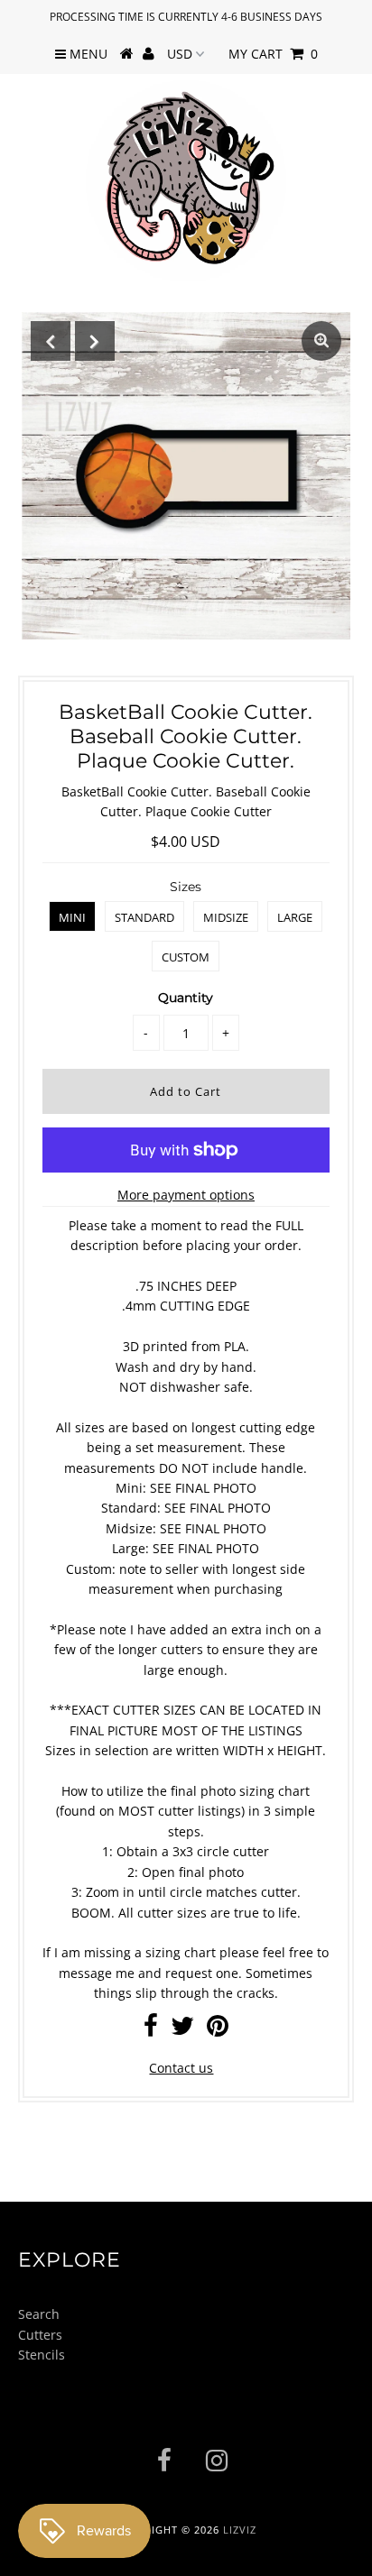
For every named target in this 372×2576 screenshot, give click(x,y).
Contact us (181, 2068)
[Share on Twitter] (182, 2030)
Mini (72, 917)
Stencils (42, 2355)
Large (295, 917)
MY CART (273, 54)
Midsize (226, 917)
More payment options (186, 1195)
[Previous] (51, 341)
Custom (186, 957)
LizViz (240, 2530)
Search (39, 2314)
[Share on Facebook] (151, 2030)
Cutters (40, 2335)
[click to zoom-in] (321, 341)
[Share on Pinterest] (218, 2030)
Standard (144, 917)
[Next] (95, 341)
